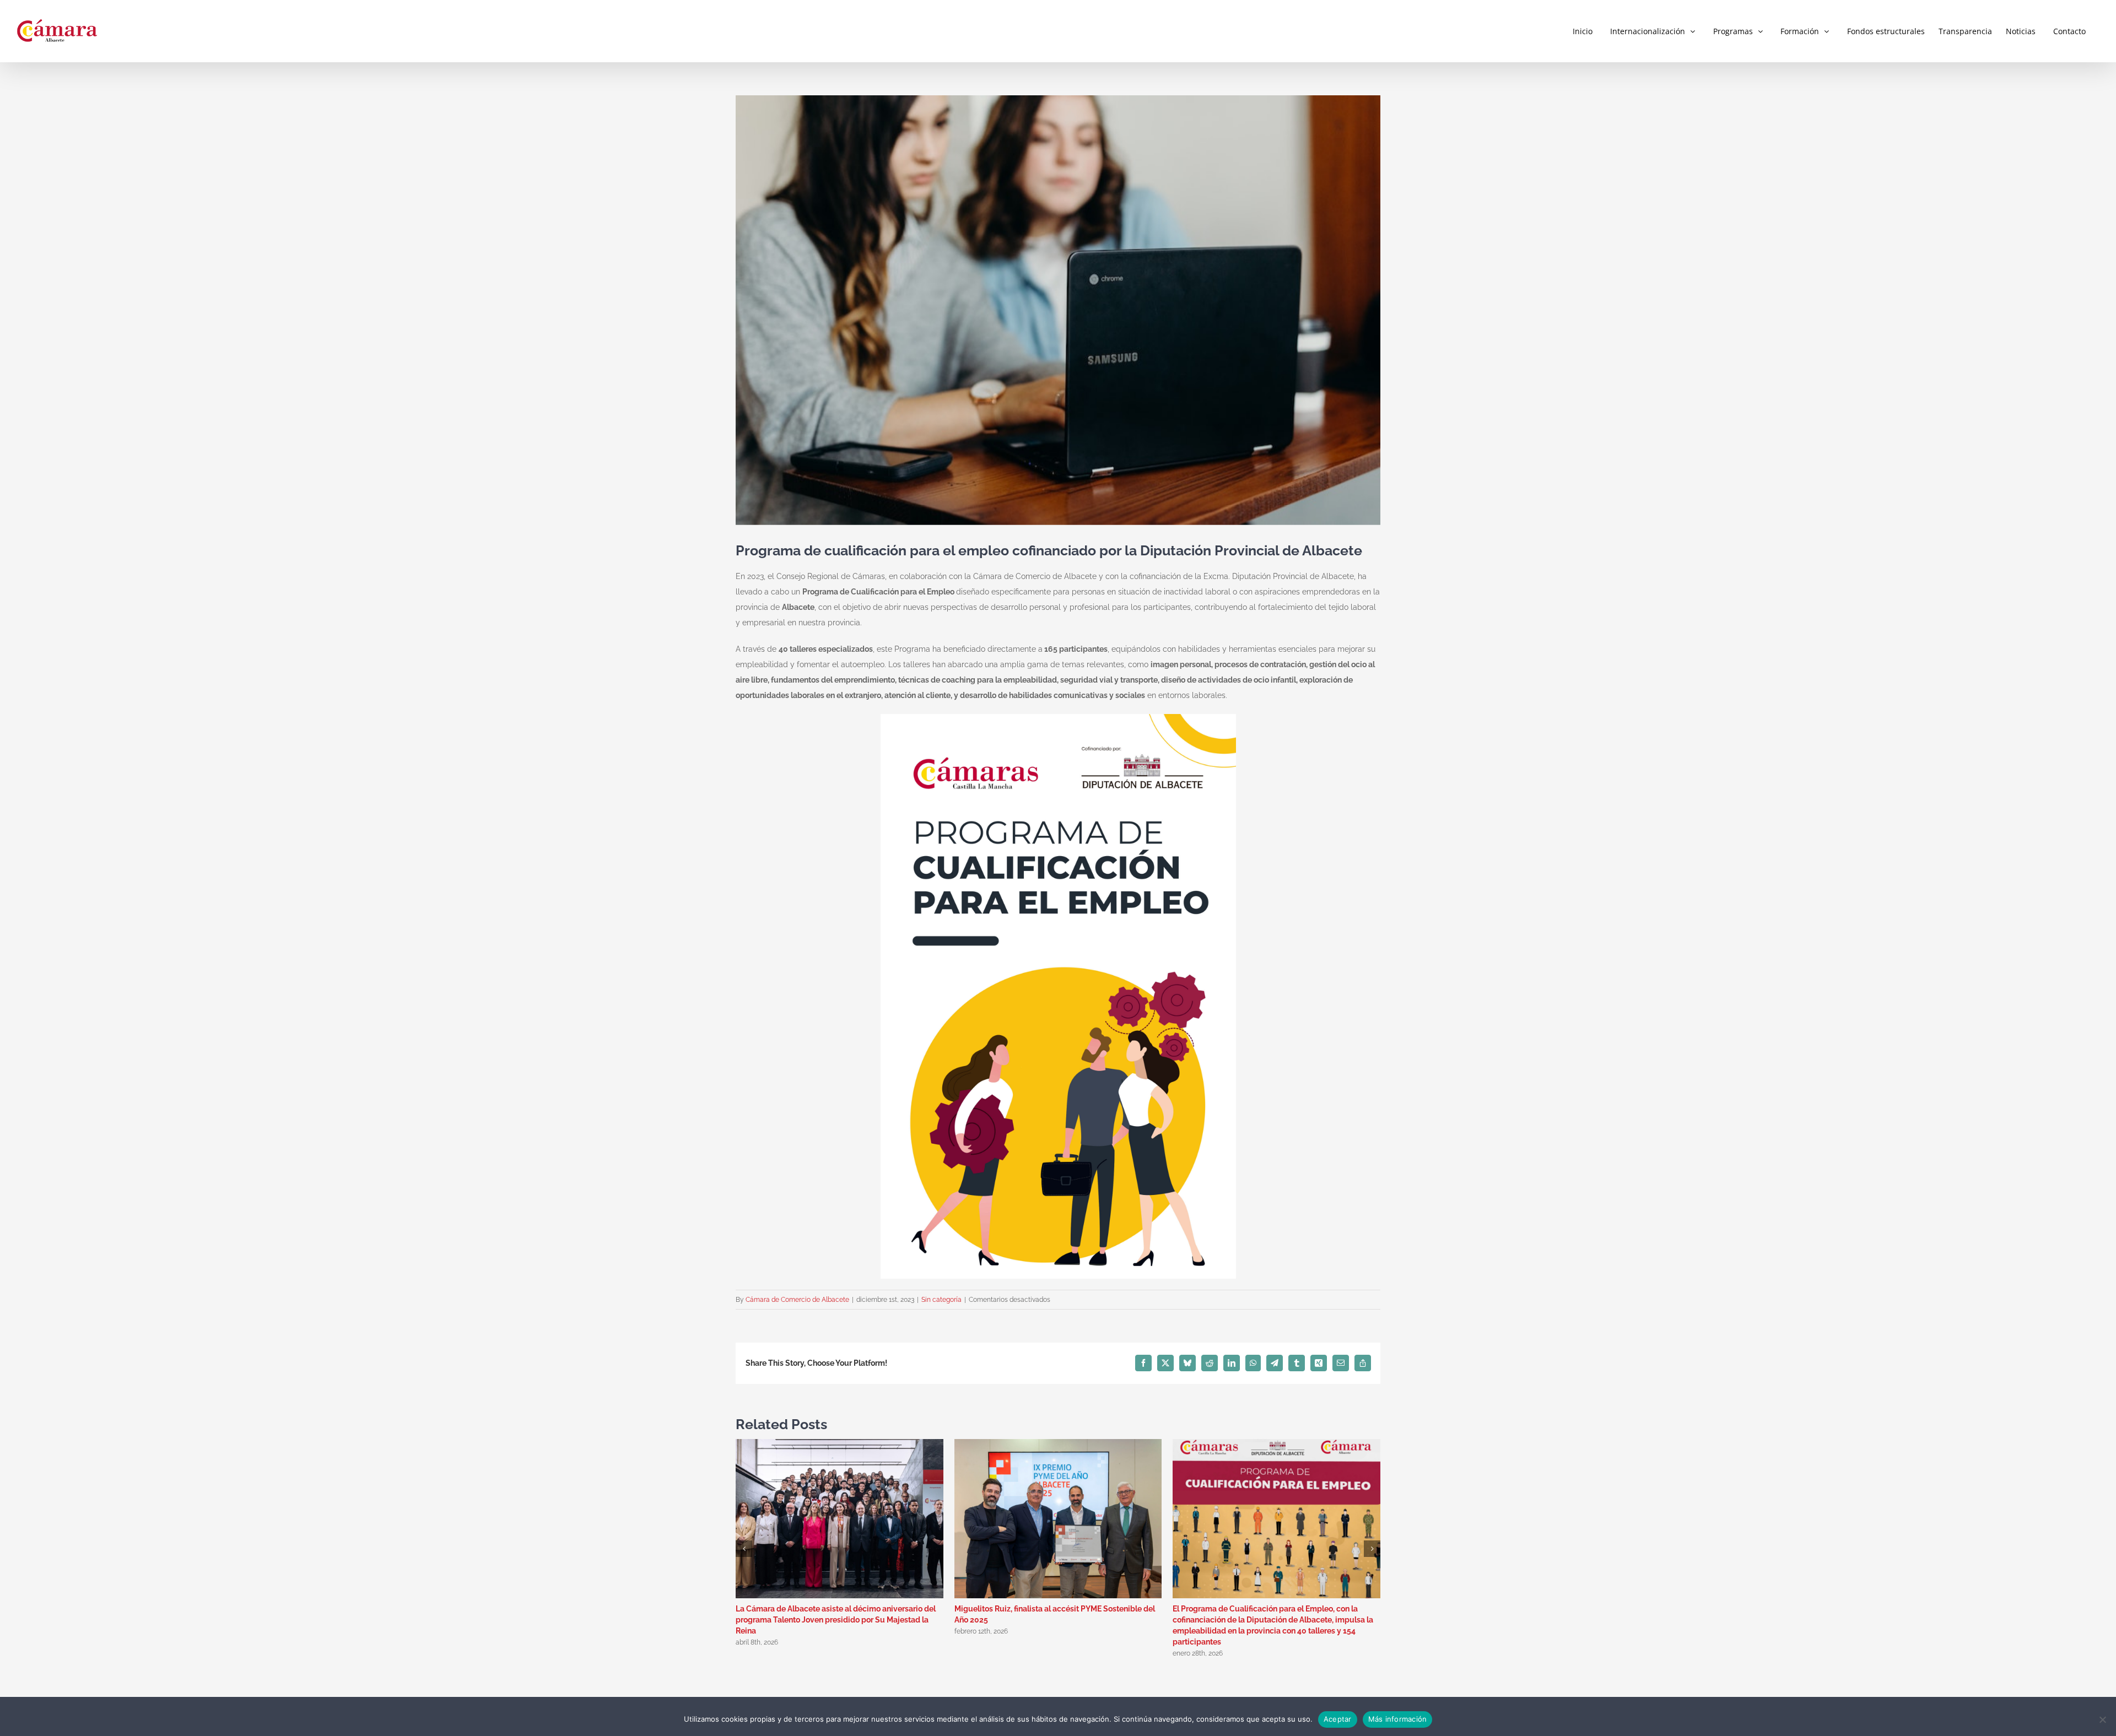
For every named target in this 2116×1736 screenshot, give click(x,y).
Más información (1398, 1719)
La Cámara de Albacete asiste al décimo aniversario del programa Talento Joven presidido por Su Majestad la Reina (836, 1620)
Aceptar (1338, 1719)
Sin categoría (941, 1300)
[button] (744, 1549)
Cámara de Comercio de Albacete (797, 1300)
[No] (2102, 1719)
